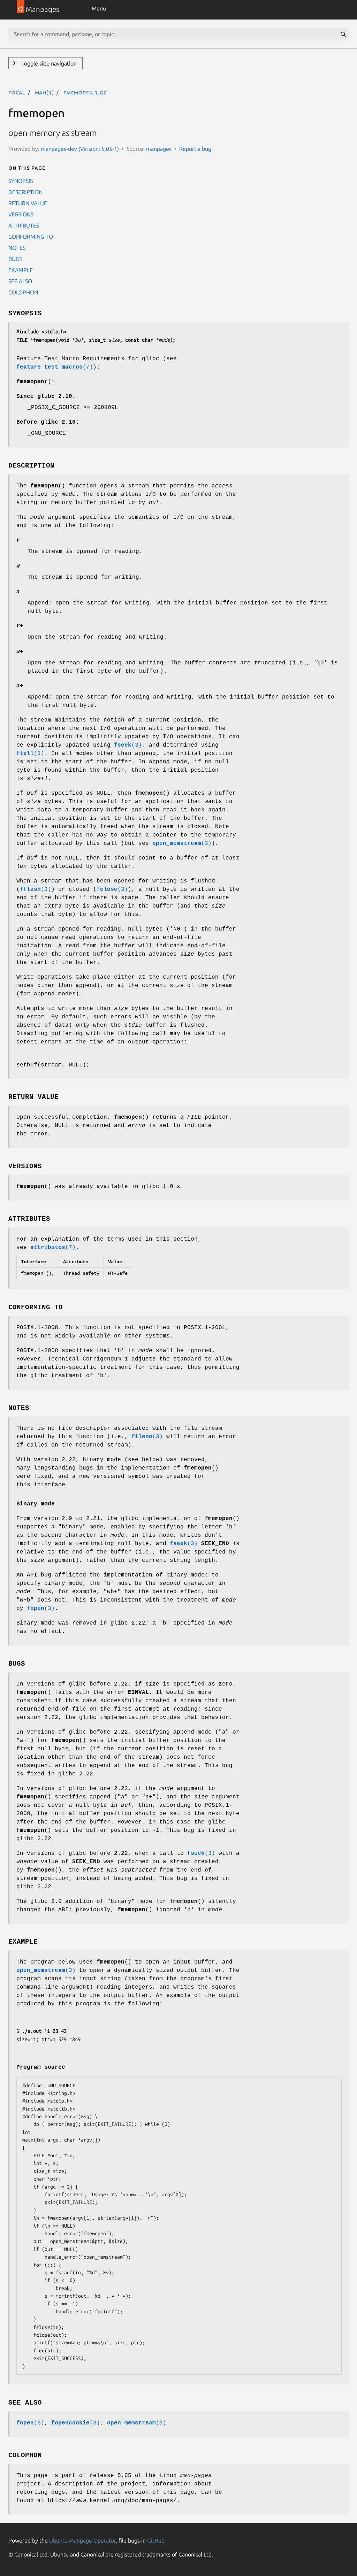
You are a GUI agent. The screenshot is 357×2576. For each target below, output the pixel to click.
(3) (128, 745)
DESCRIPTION (25, 192)
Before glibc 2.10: (48, 422)
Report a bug (195, 149)
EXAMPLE (21, 270)
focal (17, 92)
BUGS (15, 259)
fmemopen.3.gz (85, 92)
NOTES (17, 248)
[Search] (343, 34)
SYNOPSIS (21, 181)
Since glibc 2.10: (46, 396)
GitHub (156, 2540)
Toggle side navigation (48, 63)
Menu (99, 8)
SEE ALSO (20, 281)
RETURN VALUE (28, 203)
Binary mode (36, 1504)
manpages (159, 149)
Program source (41, 2067)
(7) (55, 367)
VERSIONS (21, 214)
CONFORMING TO (31, 237)
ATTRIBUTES (24, 225)
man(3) (44, 92)
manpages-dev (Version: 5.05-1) (80, 149)
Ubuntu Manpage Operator (82, 2540)
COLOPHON (23, 292)
